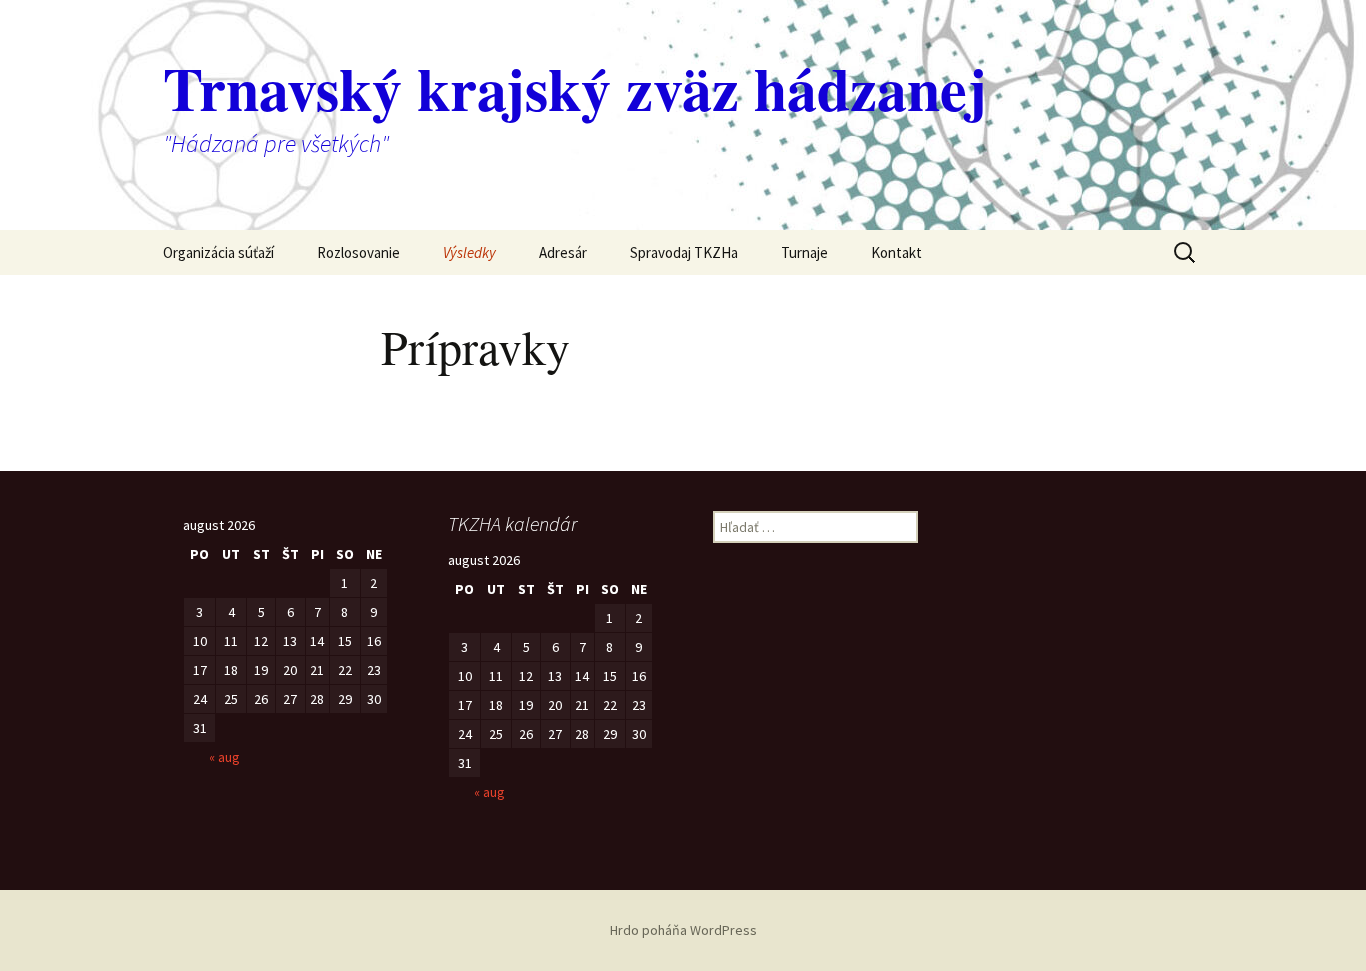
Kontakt (896, 252)
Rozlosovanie (358, 252)
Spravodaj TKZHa (684, 252)
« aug (224, 757)
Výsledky (469, 252)
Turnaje (804, 252)
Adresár (563, 252)
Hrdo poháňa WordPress (683, 930)
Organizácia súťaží (218, 252)
